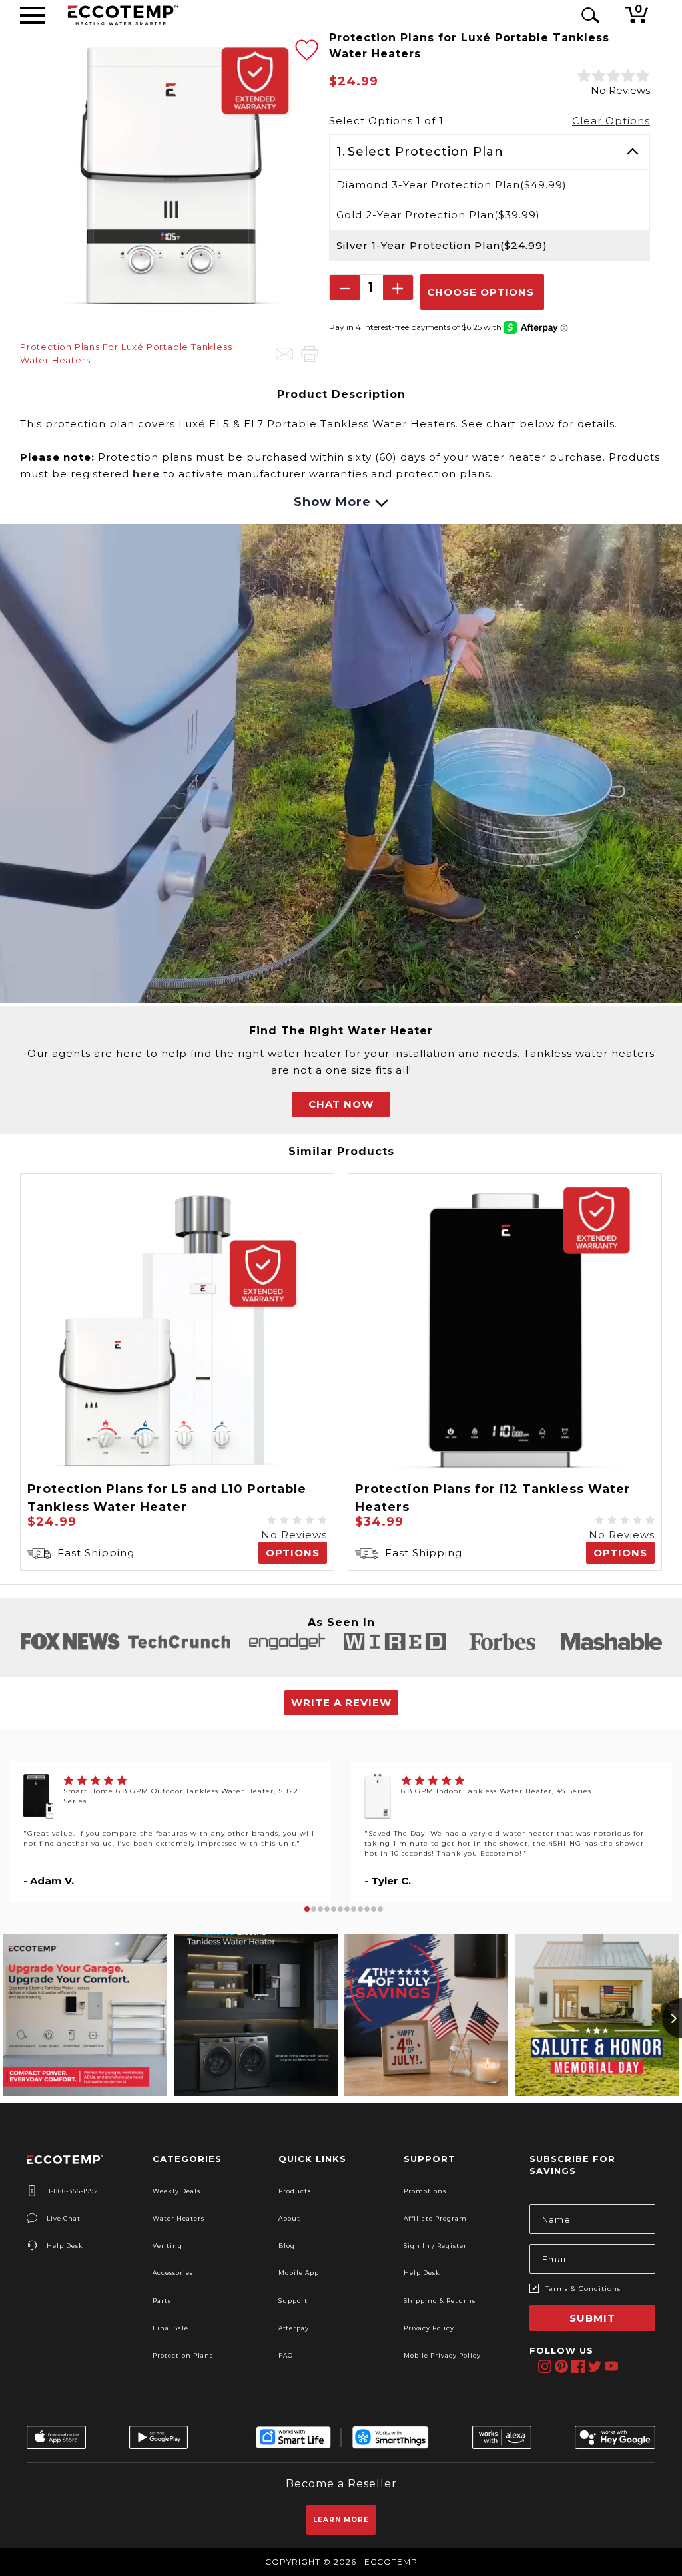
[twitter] (594, 2366)
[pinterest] (561, 2366)
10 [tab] (367, 1909)
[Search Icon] (588, 15)
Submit (592, 2318)
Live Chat (64, 2218)
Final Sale (170, 2328)
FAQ (286, 2355)
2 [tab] (314, 1909)
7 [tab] (347, 1909)
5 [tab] (334, 1909)
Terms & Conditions (583, 2289)
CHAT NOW (341, 1104)
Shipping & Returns (440, 2301)
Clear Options (611, 121)
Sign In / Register (435, 2246)
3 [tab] (320, 1909)
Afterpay (294, 2328)
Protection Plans (183, 2355)
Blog (287, 2246)
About (289, 2218)
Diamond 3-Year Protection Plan (452, 185)
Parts (162, 2301)
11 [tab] (374, 1909)
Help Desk (65, 2246)
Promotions (425, 2191)
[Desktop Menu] (33, 15)
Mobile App (299, 2273)
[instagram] (544, 2366)
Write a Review (341, 1702)
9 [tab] (360, 1909)
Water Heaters (178, 2218)
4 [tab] (327, 1909)
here (146, 474)
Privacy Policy (429, 2328)
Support (293, 2301)
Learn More (341, 2520)
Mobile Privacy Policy (442, 2355)
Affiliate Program (435, 2218)
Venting (168, 2246)
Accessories (173, 2273)
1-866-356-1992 (73, 2191)
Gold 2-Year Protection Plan (438, 215)
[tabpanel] (170, 1831)
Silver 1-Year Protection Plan (442, 245)
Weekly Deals (176, 2191)
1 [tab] (307, 1909)
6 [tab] (340, 1909)
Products (295, 2191)
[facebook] (578, 2366)
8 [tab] (354, 1909)
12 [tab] (380, 1909)
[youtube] (611, 2366)
